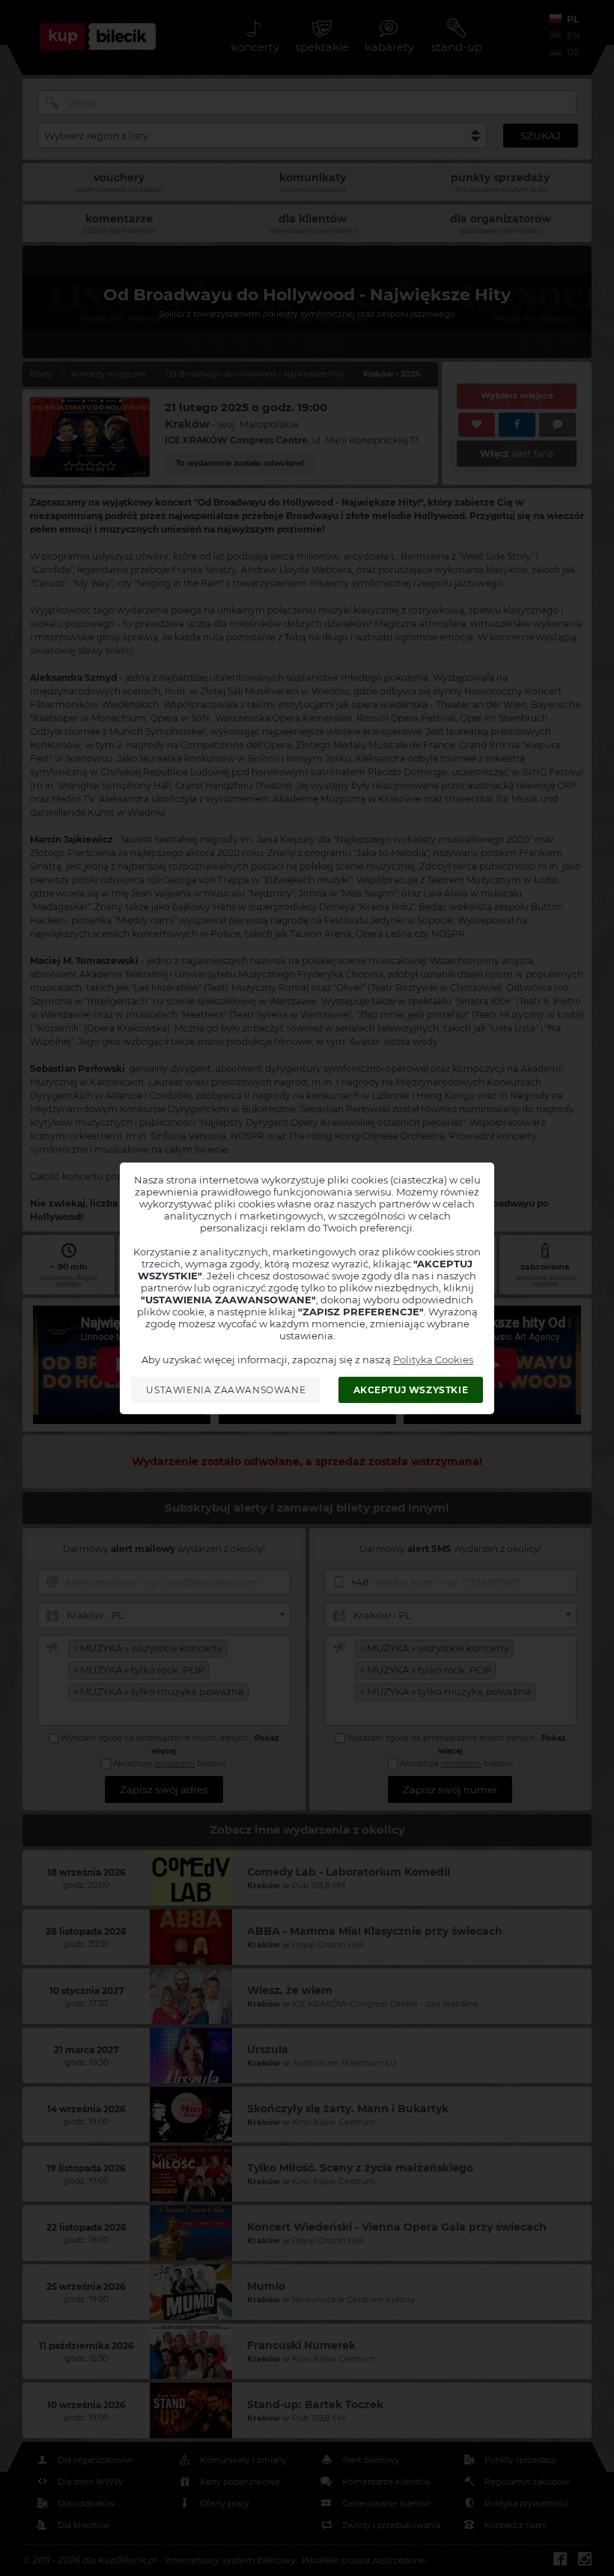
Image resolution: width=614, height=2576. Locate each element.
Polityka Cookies (433, 1360)
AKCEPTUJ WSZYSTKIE (411, 1390)
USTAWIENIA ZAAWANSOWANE (226, 1390)
